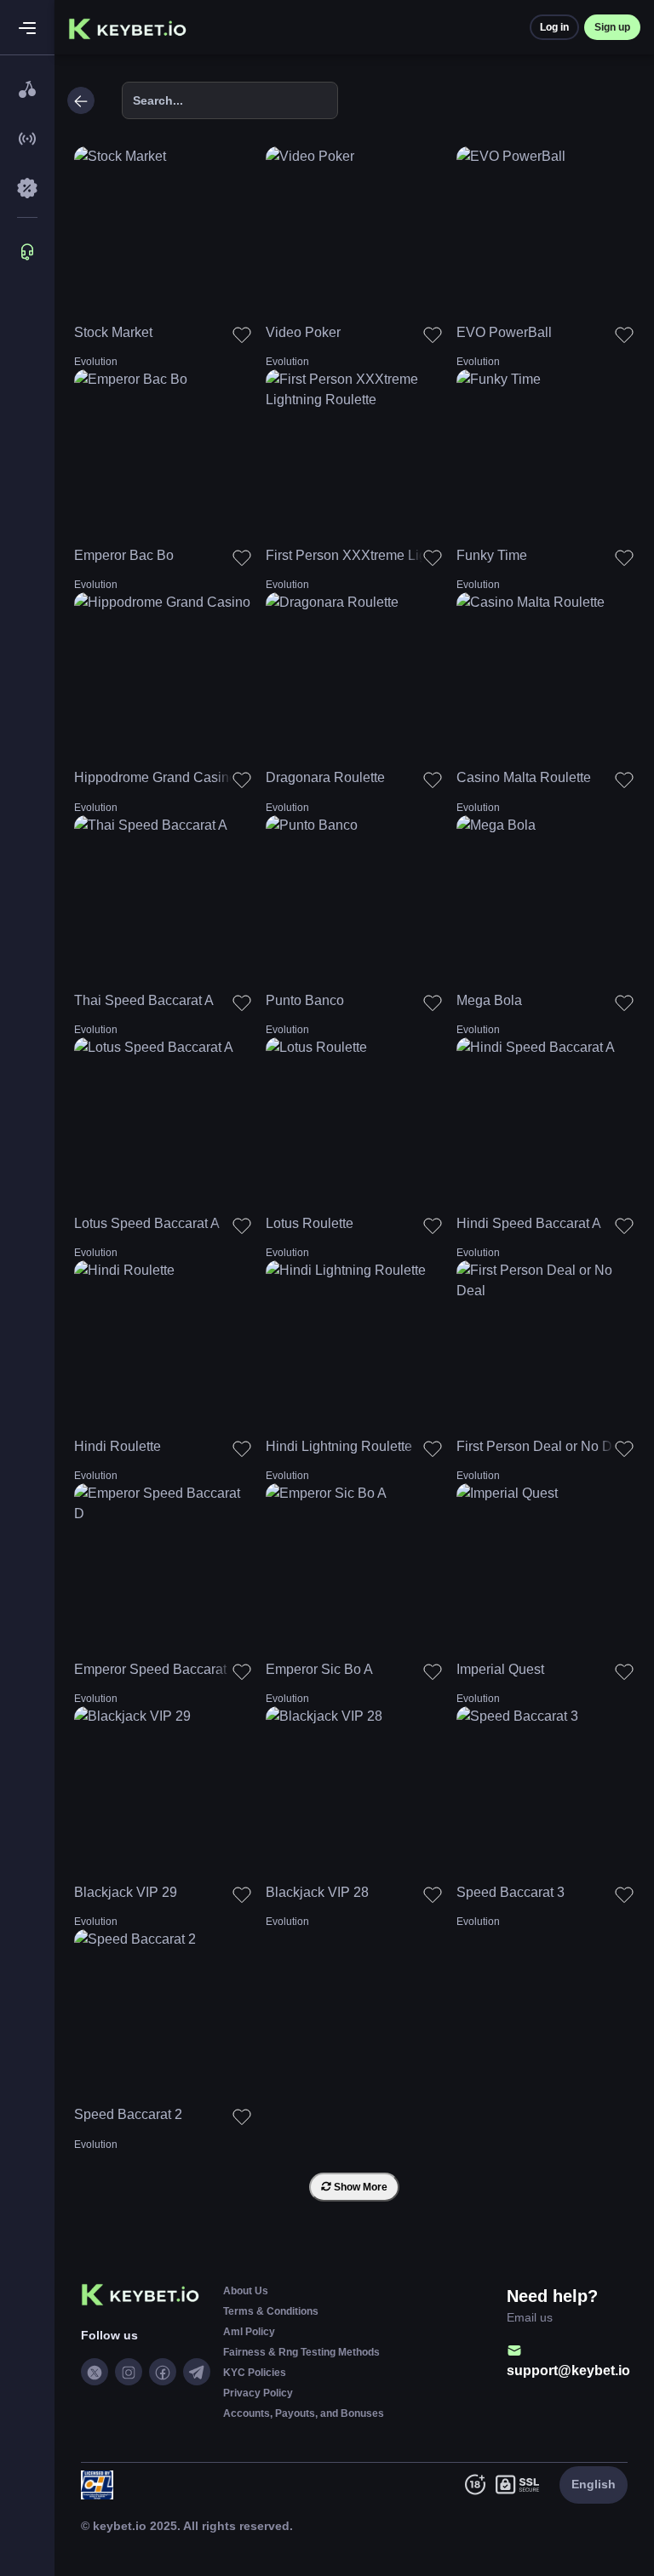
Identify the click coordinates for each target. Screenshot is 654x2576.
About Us (246, 2291)
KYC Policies (255, 2373)
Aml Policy (249, 2332)
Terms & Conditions (271, 2311)
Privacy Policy (258, 2393)
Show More (359, 2187)
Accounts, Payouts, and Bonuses (304, 2413)
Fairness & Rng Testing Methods (301, 2352)
